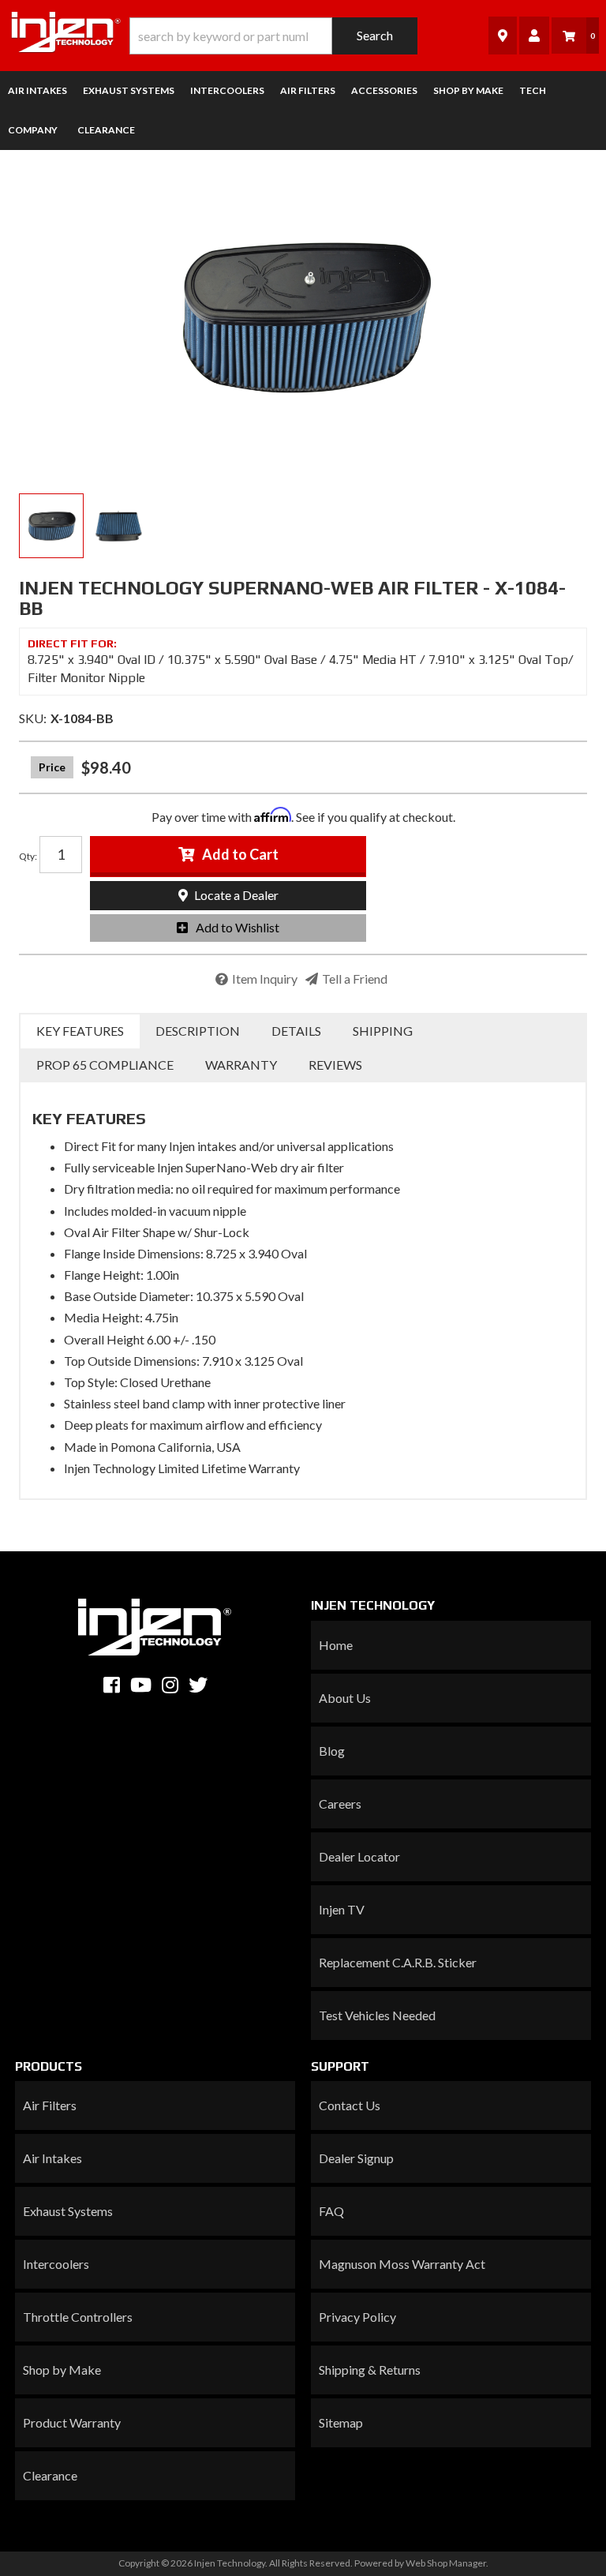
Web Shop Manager (446, 2563)
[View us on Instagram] (170, 1685)
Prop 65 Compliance (105, 1065)
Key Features (80, 1031)
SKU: (33, 718)
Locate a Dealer (235, 895)
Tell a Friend (355, 979)
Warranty (241, 1065)
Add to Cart (240, 854)
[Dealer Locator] (503, 35)
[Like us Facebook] (112, 1685)
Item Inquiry (265, 979)
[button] (273, 36)
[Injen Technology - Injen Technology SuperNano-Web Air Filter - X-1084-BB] (303, 316)
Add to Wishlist (238, 927)
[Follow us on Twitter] (198, 1685)
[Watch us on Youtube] (141, 1685)
